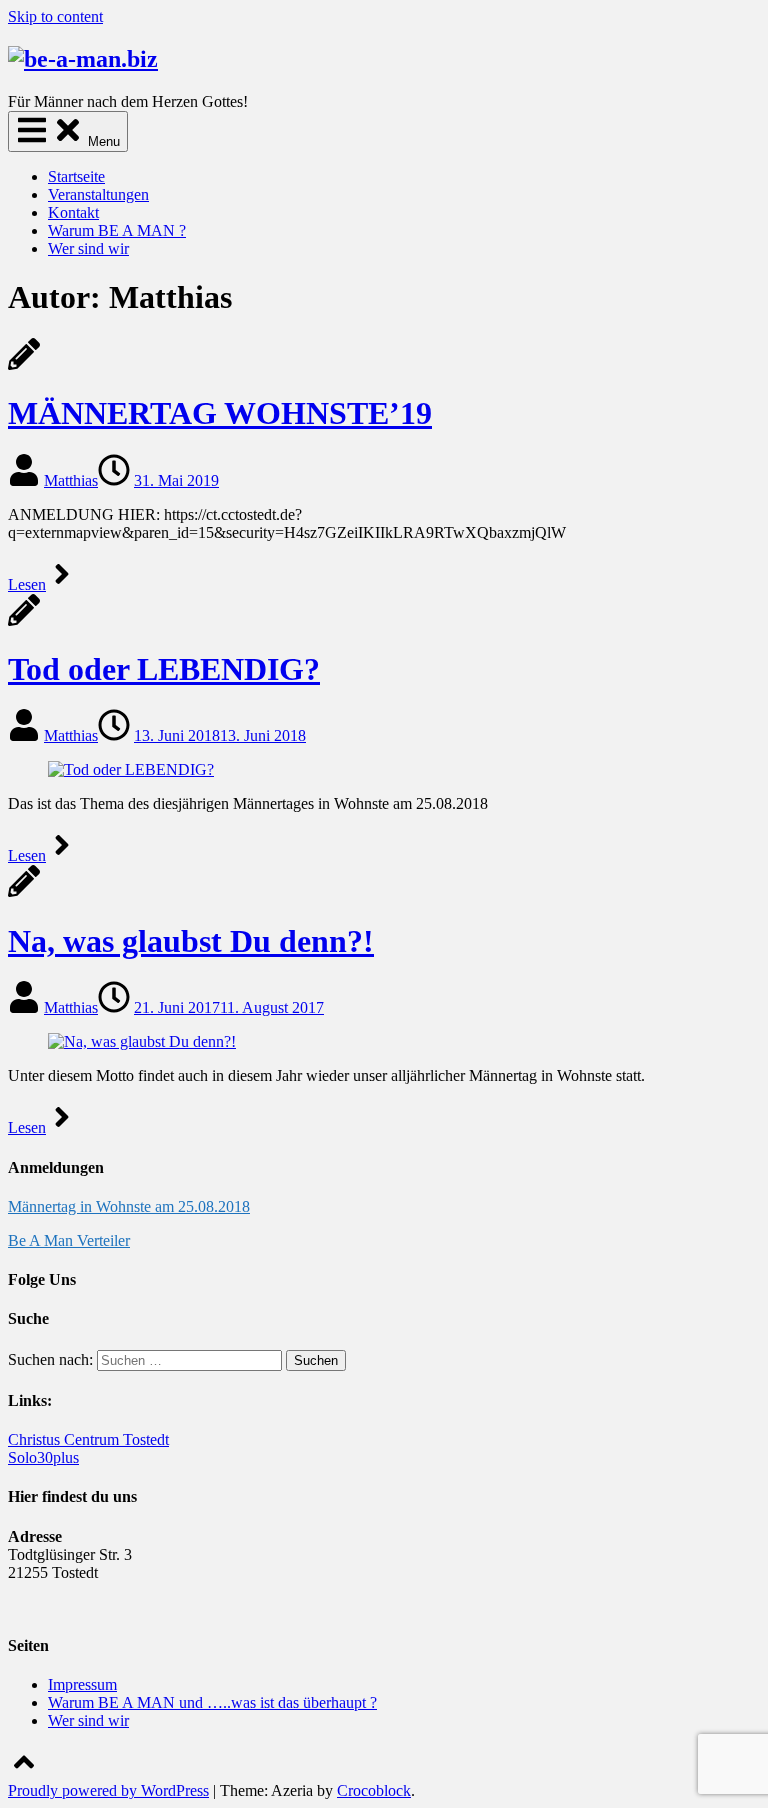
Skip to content (55, 16)
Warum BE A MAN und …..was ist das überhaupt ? (212, 1702)
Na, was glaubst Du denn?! (191, 941)
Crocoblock (374, 1790)
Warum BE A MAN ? (117, 230)
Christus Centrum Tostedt (88, 1439)
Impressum (82, 1684)
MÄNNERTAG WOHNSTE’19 (220, 413)
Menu (102, 141)
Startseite (76, 176)
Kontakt (73, 212)
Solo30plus (43, 1457)
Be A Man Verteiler (69, 1240)
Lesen (27, 584)
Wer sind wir (88, 248)
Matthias (71, 480)
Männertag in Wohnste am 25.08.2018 (129, 1206)
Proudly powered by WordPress (108, 1790)
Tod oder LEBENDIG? (164, 669)
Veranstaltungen (98, 194)
